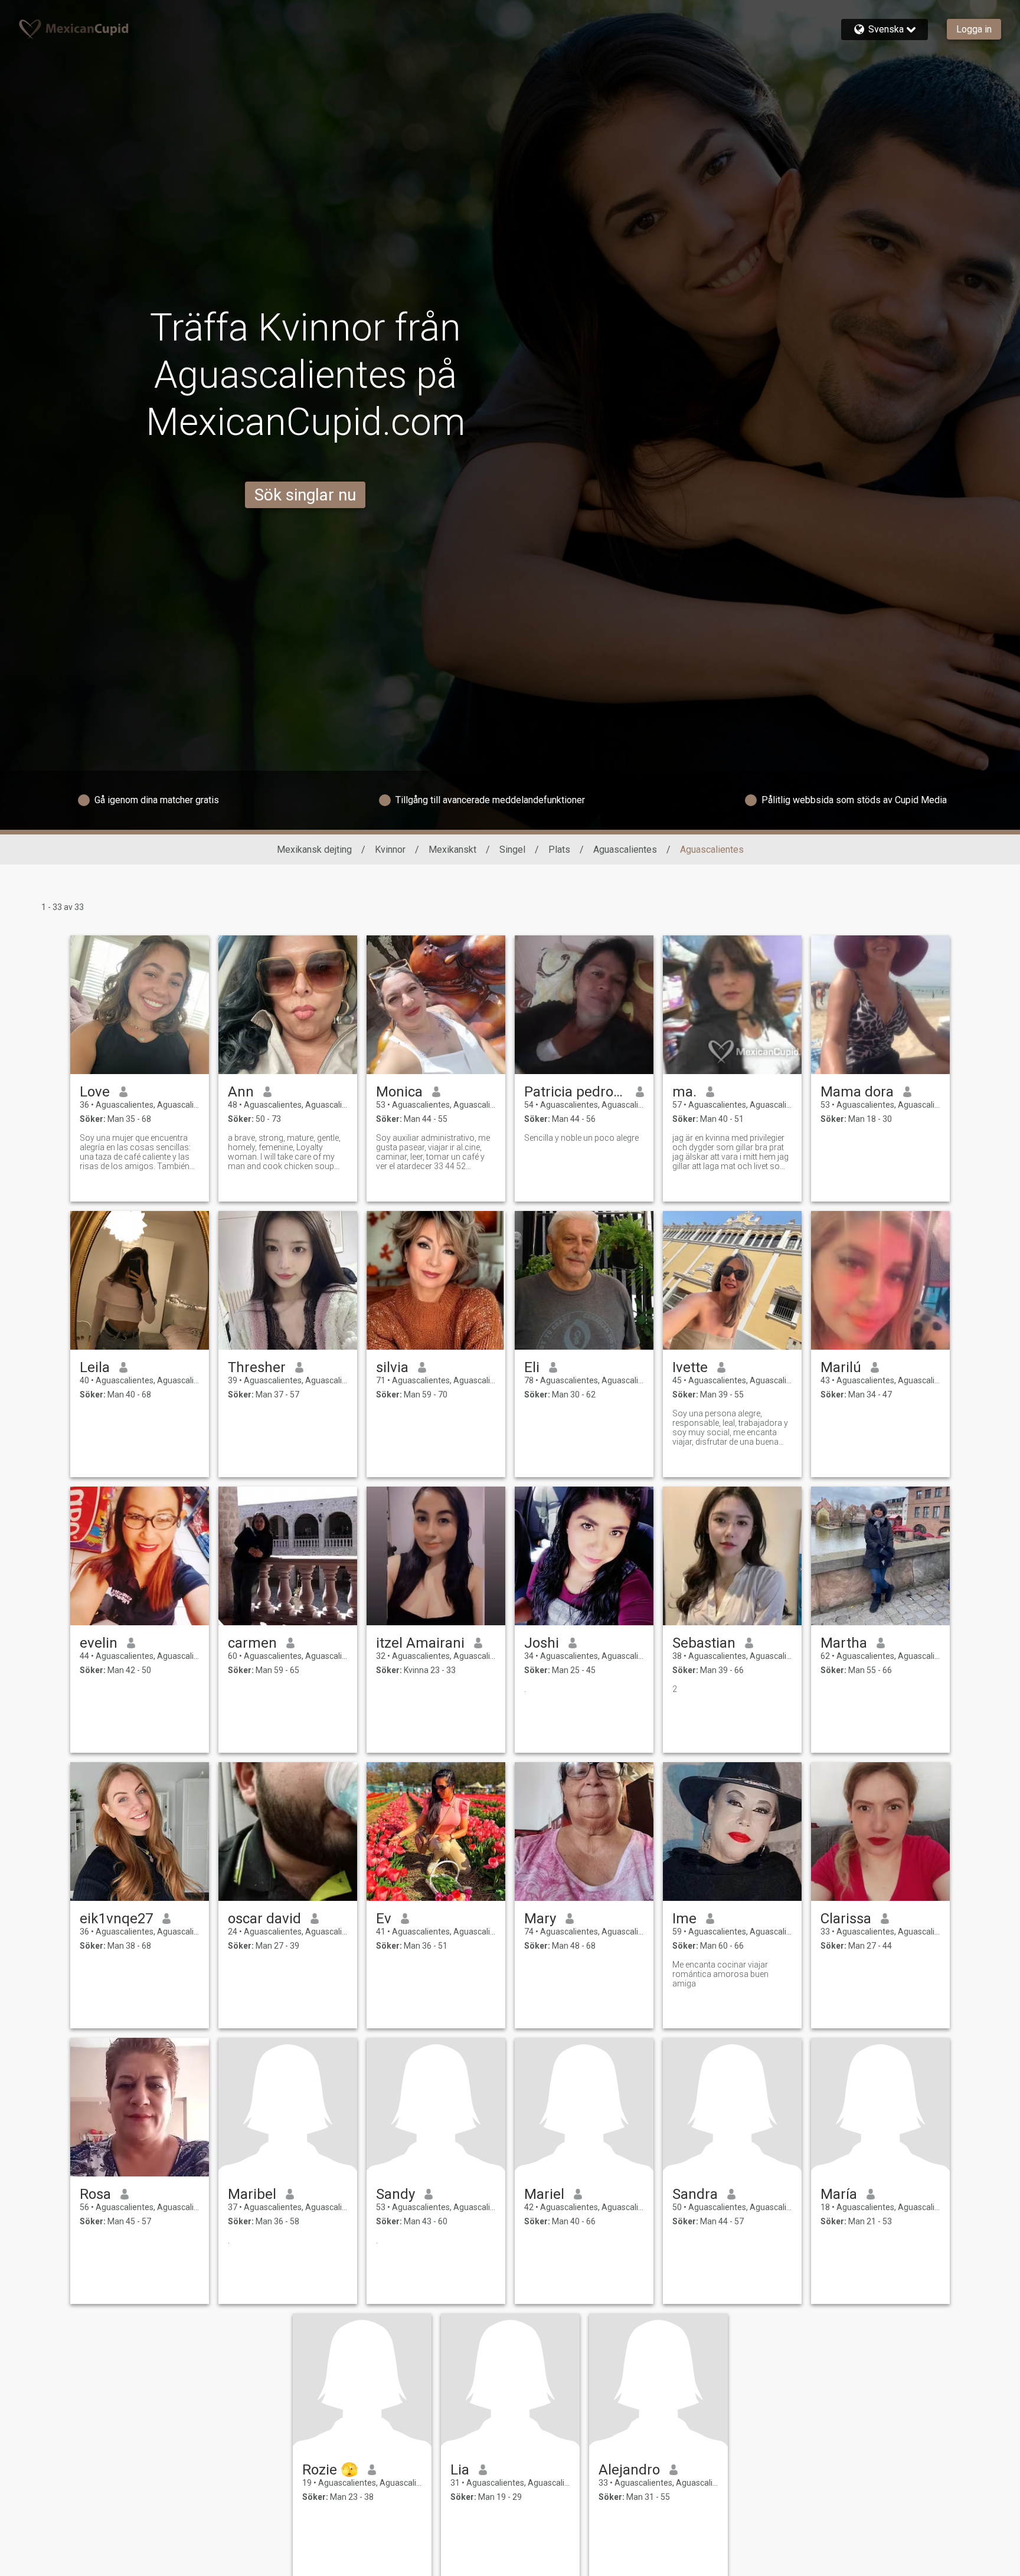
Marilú (841, 1367)
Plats (559, 850)
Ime (684, 1919)
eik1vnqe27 (116, 1919)
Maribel (252, 2194)
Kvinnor (390, 850)
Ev (384, 1919)
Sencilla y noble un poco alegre (581, 1138)
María (839, 2194)
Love (95, 1092)
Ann (241, 1092)
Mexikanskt (452, 850)
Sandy (395, 2194)
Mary (540, 1919)
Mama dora (857, 1092)
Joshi (542, 1643)
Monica (399, 1092)
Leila (95, 1367)
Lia (460, 2470)
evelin (99, 1643)
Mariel (544, 2194)
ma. (684, 1092)
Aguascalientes (625, 850)
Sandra (695, 2194)
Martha (844, 1643)
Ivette (690, 1367)
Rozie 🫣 (330, 2470)
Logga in (974, 29)
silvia (392, 1367)
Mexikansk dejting (314, 850)
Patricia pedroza (575, 1092)
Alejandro (629, 2470)
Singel (512, 850)
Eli (532, 1367)
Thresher (257, 1367)
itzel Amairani (420, 1643)
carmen (252, 1643)
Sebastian (704, 1643)
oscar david (264, 1919)
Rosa (95, 2194)
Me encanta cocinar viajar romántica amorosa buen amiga (720, 1974)
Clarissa (846, 1919)
